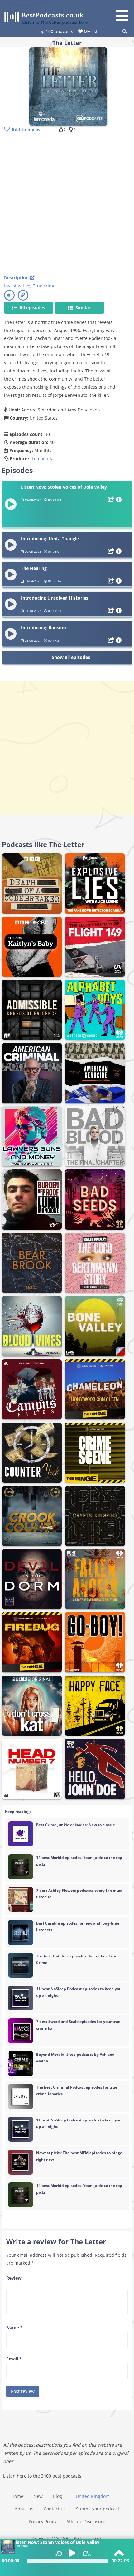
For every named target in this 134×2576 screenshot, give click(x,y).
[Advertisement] (67, 204)
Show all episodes (71, 657)
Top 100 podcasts (55, 31)
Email (14, 2359)
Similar (82, 308)
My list (90, 31)
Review (14, 2278)
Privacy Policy (43, 2521)
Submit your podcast (98, 2509)
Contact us (55, 2509)
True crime (44, 286)
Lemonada (43, 458)
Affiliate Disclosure (86, 2521)
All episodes (32, 308)
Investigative (17, 286)
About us (24, 2509)
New (38, 2496)
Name (14, 2327)
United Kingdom (93, 2496)
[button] (124, 12)
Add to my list (27, 130)
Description (17, 278)
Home (17, 2496)
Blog (57, 2496)
